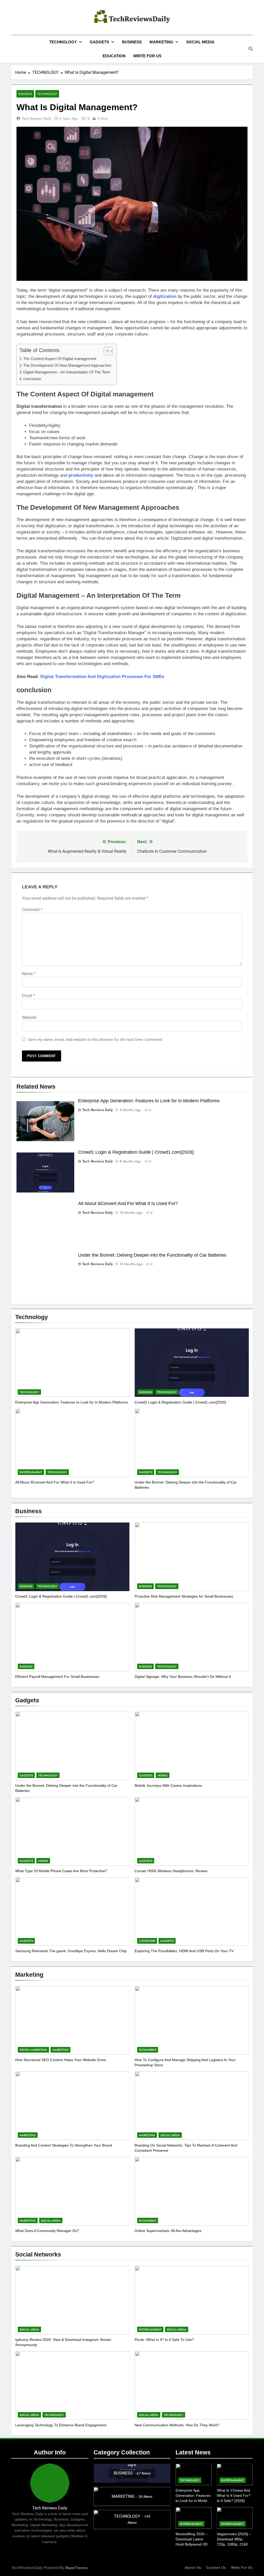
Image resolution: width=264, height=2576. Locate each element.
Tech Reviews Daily (36, 118)
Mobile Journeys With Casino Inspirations (168, 1785)
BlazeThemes (76, 2568)
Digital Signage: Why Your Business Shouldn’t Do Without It (183, 1677)
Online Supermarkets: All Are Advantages (168, 2231)
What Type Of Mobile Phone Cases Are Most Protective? (61, 1871)
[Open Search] (251, 49)
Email (28, 996)
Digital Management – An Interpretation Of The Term (67, 372)
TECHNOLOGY (63, 42)
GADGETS (99, 42)
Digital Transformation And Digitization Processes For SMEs (102, 677)
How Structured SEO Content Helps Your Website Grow (60, 2060)
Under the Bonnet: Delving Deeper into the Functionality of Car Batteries (152, 1255)
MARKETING (161, 42)
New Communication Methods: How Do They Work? (177, 2425)
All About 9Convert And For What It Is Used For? (128, 1203)
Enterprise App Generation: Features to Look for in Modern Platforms (149, 1101)
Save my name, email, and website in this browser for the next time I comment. (96, 1040)
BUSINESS (132, 42)
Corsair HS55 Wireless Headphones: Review (171, 1871)
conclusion (32, 379)
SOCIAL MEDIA (200, 42)
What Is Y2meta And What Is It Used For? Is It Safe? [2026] (234, 2495)
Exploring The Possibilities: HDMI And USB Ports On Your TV (184, 1951)
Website (29, 1018)
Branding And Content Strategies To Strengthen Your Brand (64, 2145)
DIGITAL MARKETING (33, 2050)
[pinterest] (21, 18)
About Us (193, 2567)
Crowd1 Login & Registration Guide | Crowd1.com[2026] (136, 1152)
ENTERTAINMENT (31, 1472)
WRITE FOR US (147, 56)
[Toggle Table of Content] (106, 351)
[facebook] (14, 18)
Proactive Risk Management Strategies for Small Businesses (184, 1596)
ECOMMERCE (148, 2050)
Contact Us (216, 2567)
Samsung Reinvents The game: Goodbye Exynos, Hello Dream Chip (71, 1951)
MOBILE (163, 1775)
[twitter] (27, 18)
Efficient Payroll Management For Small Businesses (57, 1677)
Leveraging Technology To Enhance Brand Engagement (61, 2425)
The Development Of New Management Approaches (67, 365)
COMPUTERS (147, 1941)
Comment (32, 910)
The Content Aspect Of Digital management (60, 359)
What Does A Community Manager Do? (47, 2231)
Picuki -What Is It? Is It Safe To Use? (164, 2340)
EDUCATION (114, 56)
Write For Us (242, 2567)
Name (29, 974)
